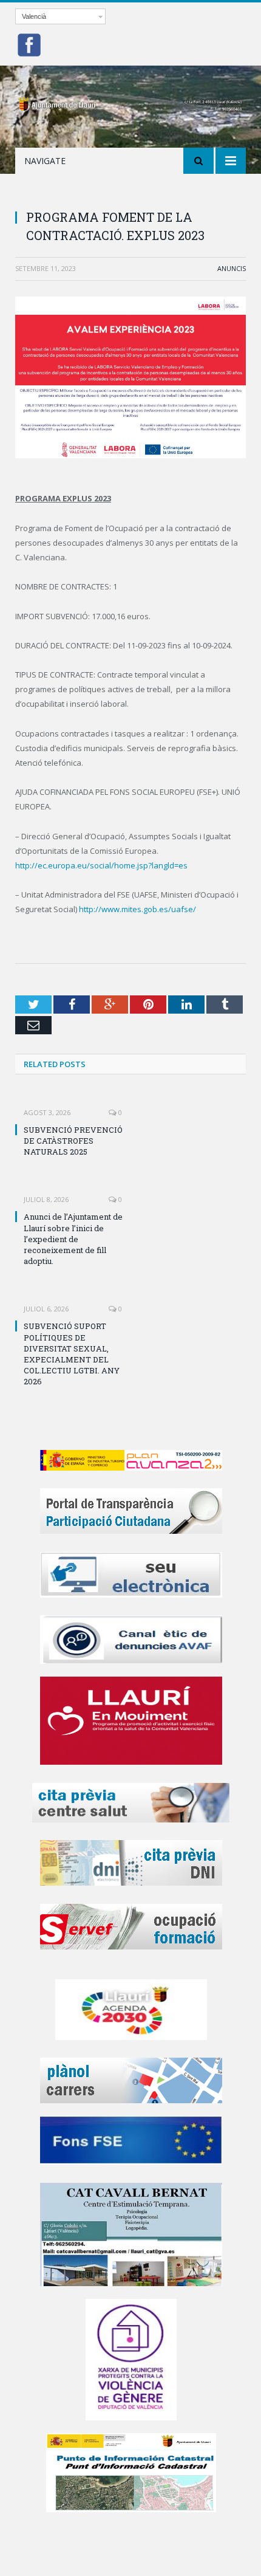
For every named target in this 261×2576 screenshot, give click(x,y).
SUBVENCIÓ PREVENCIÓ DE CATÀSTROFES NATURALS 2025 (73, 1141)
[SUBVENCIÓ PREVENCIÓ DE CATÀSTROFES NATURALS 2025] (73, 1104)
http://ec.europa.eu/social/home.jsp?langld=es (101, 865)
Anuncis (232, 268)
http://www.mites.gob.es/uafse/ (137, 909)
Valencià (34, 16)
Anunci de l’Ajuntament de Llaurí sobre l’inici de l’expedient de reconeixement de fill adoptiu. (73, 1239)
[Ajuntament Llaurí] (130, 102)
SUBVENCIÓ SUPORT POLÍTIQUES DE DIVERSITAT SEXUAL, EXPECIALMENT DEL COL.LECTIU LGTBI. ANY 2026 (72, 1354)
